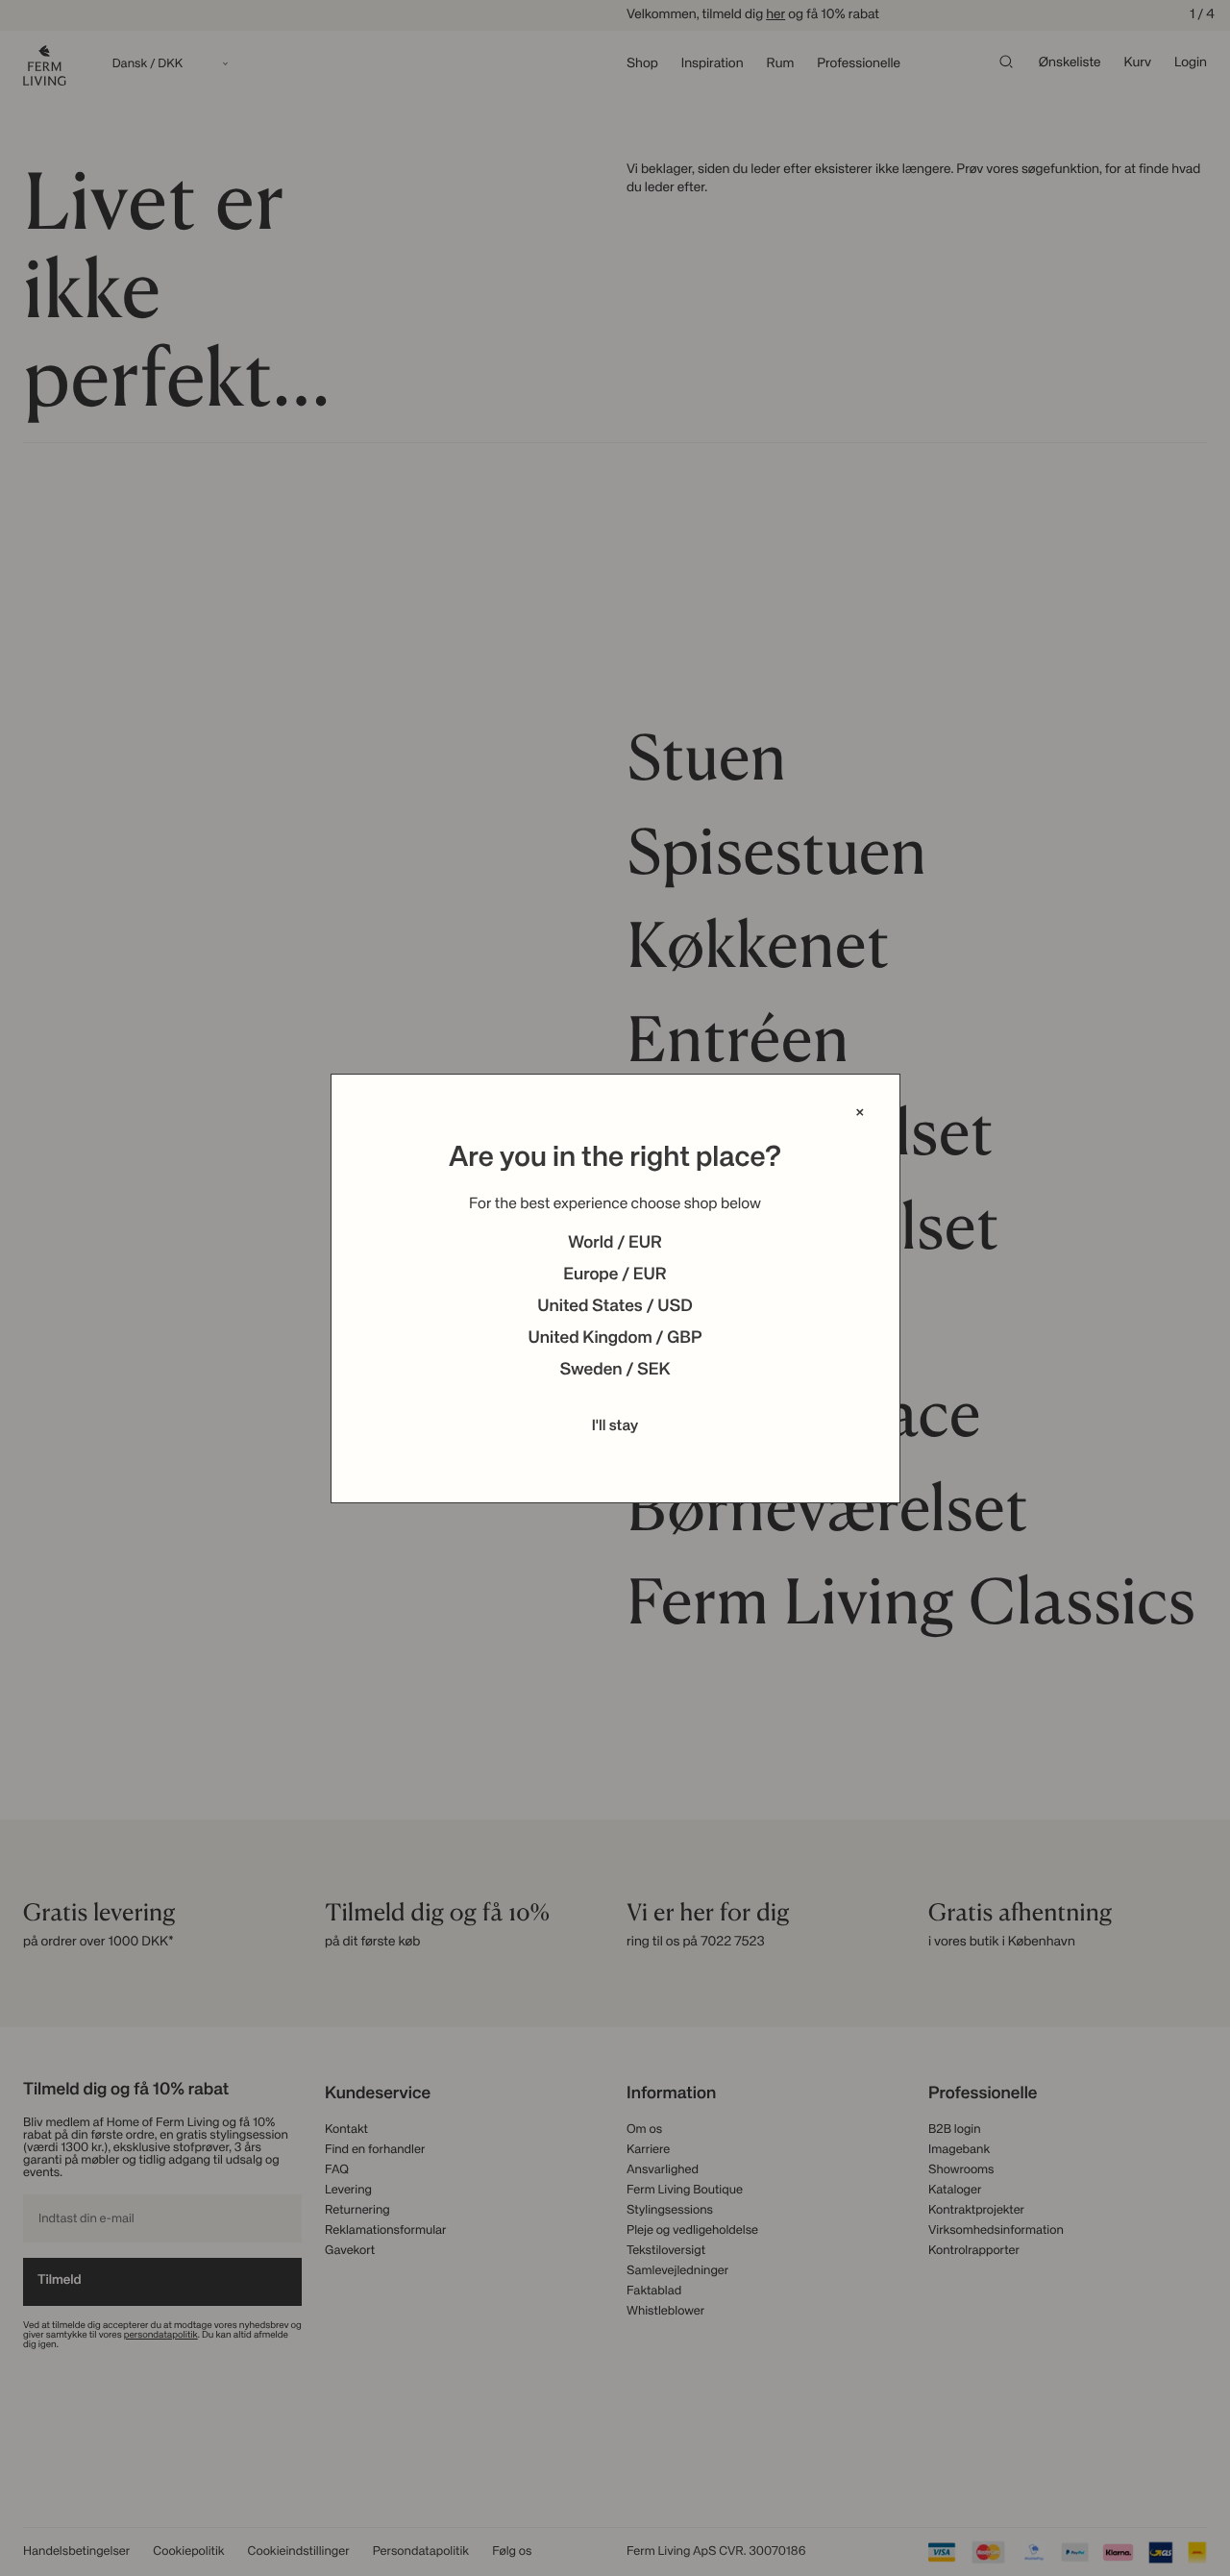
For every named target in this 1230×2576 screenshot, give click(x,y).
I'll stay (615, 1426)
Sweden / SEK (615, 1371)
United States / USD (615, 1307)
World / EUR (615, 1244)
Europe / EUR (615, 1276)
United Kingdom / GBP (615, 1339)
